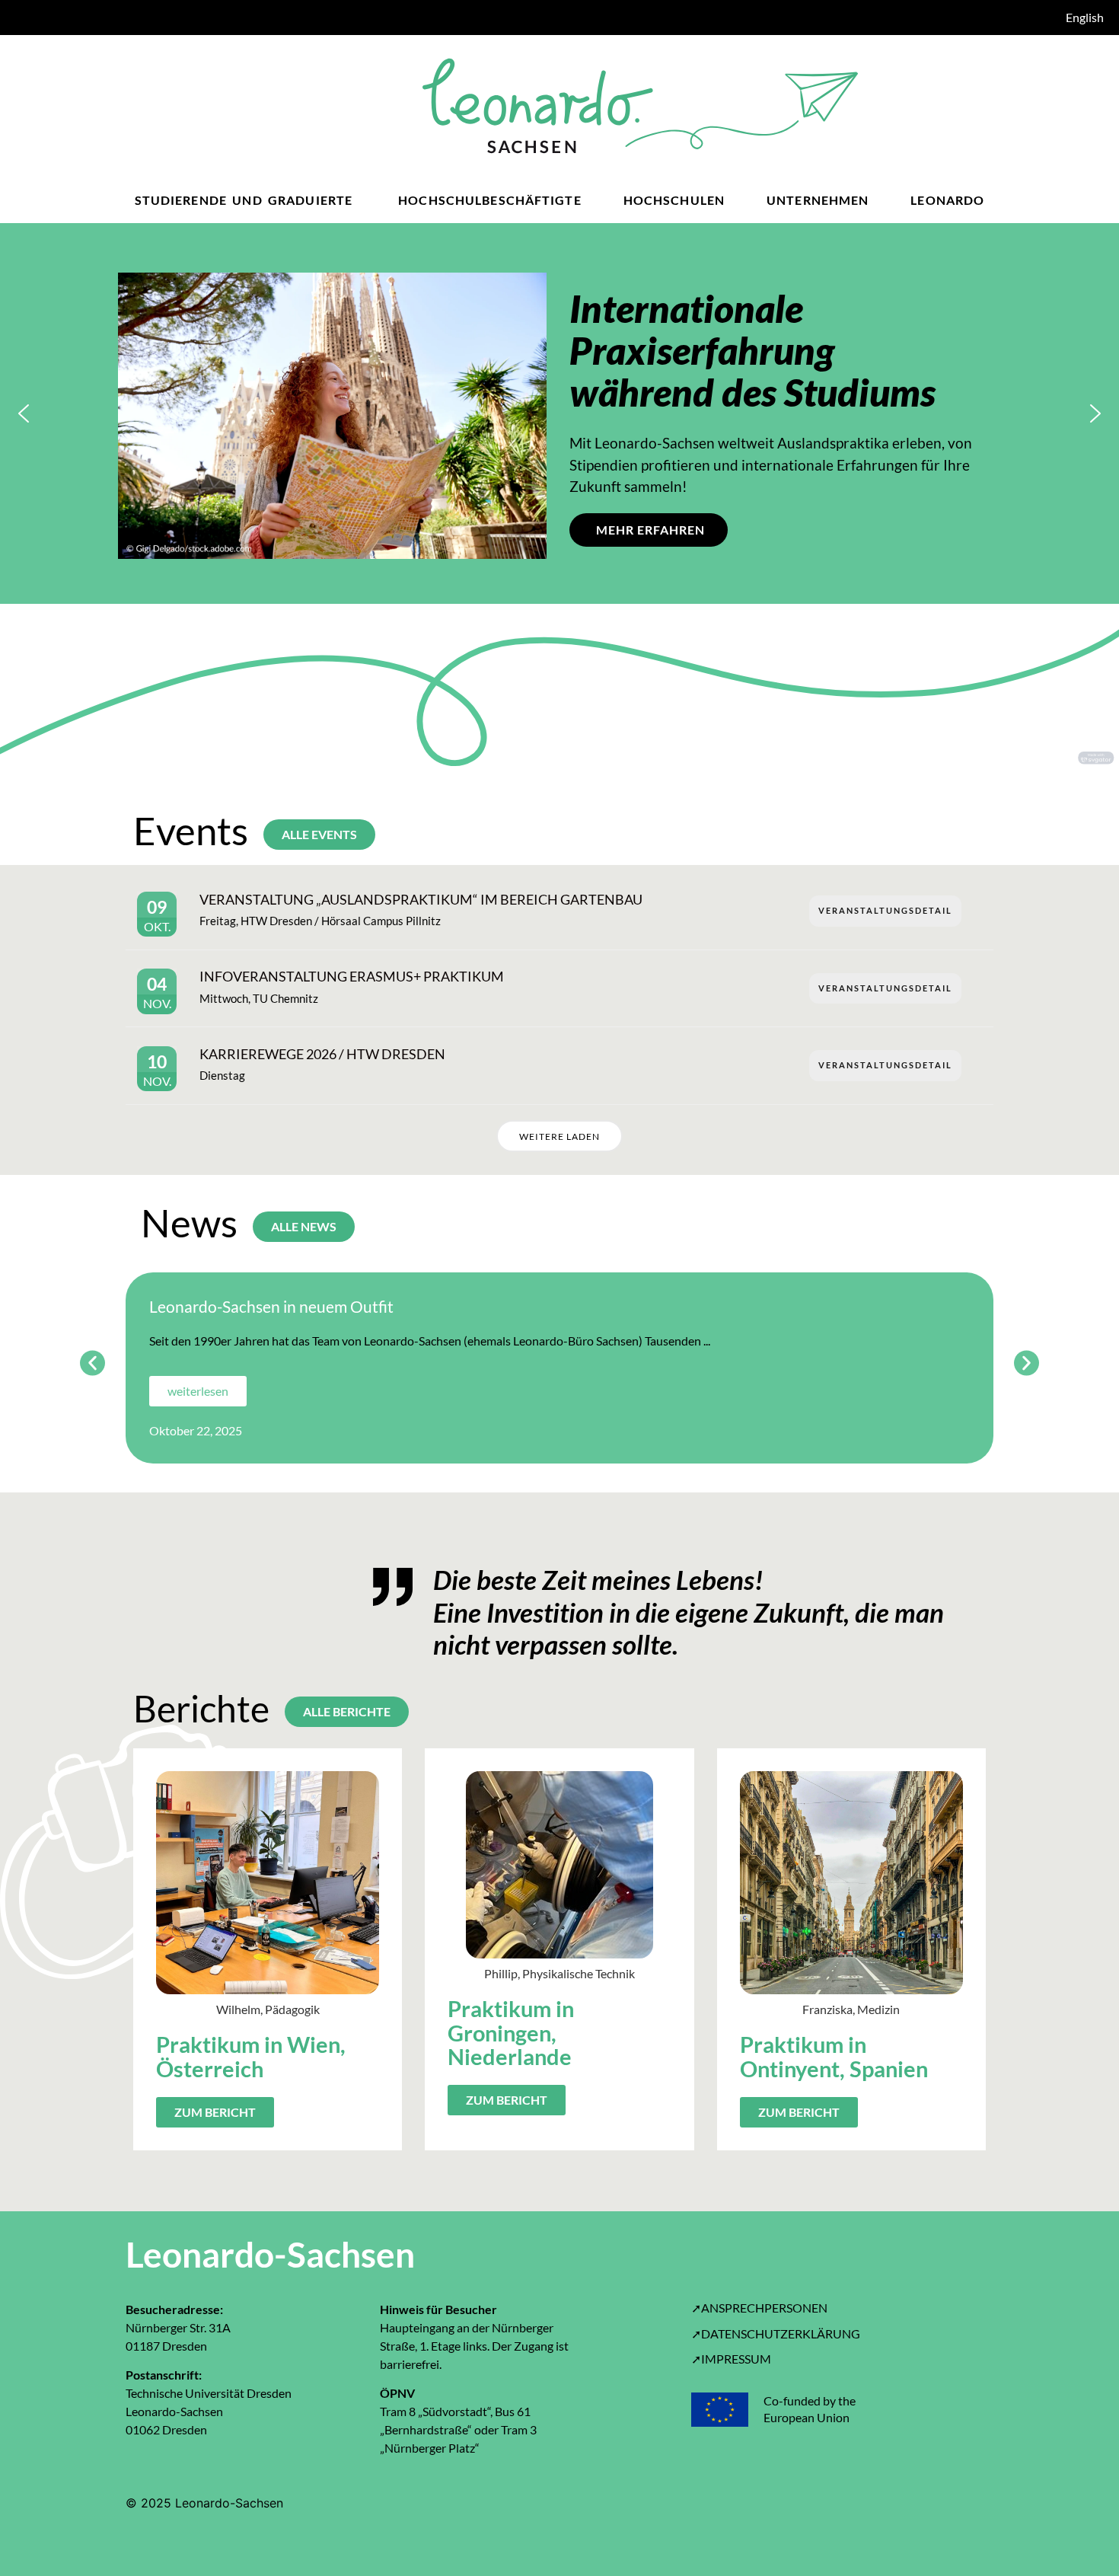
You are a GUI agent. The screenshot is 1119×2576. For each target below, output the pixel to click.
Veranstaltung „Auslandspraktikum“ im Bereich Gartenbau (421, 899)
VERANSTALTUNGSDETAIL (885, 910)
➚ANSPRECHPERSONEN (759, 2308)
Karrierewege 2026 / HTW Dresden (322, 1054)
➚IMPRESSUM (731, 2359)
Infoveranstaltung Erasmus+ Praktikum (352, 976)
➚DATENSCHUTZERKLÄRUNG (776, 2333)
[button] (24, 413)
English (1085, 17)
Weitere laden (559, 1136)
